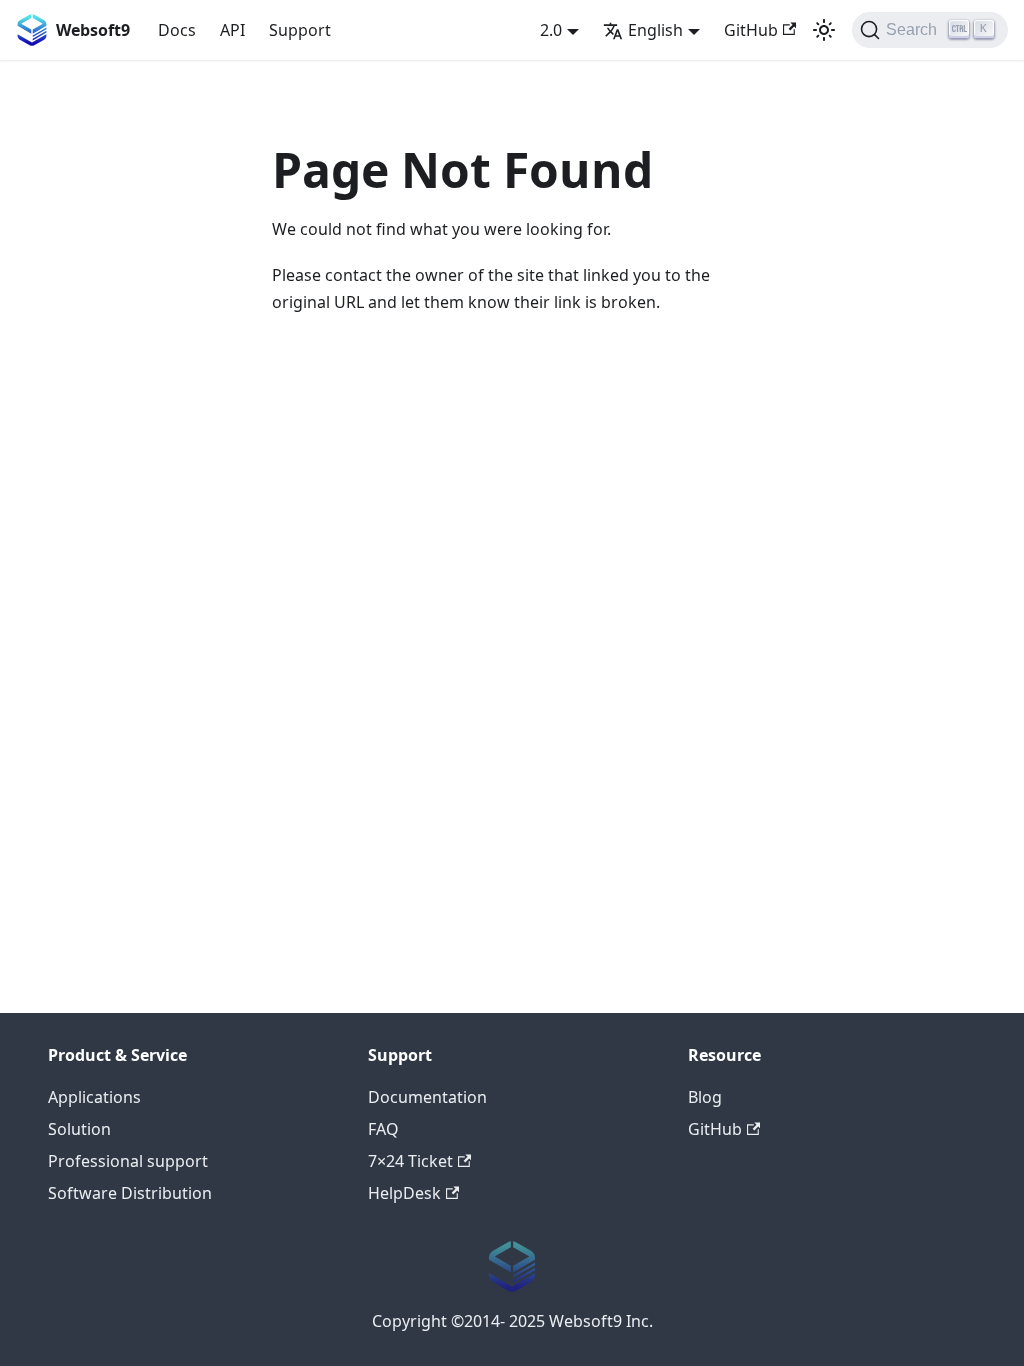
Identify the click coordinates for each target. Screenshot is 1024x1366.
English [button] (655, 30)
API (232, 30)
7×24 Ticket (410, 1161)
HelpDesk (404, 1193)
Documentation (427, 1097)
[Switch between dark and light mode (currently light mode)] (824, 30)
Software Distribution (130, 1193)
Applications (94, 1097)
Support (300, 30)
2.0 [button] (551, 30)
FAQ (383, 1129)
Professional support (128, 1161)
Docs (177, 30)
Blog (705, 1097)
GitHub (751, 30)
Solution (79, 1129)
